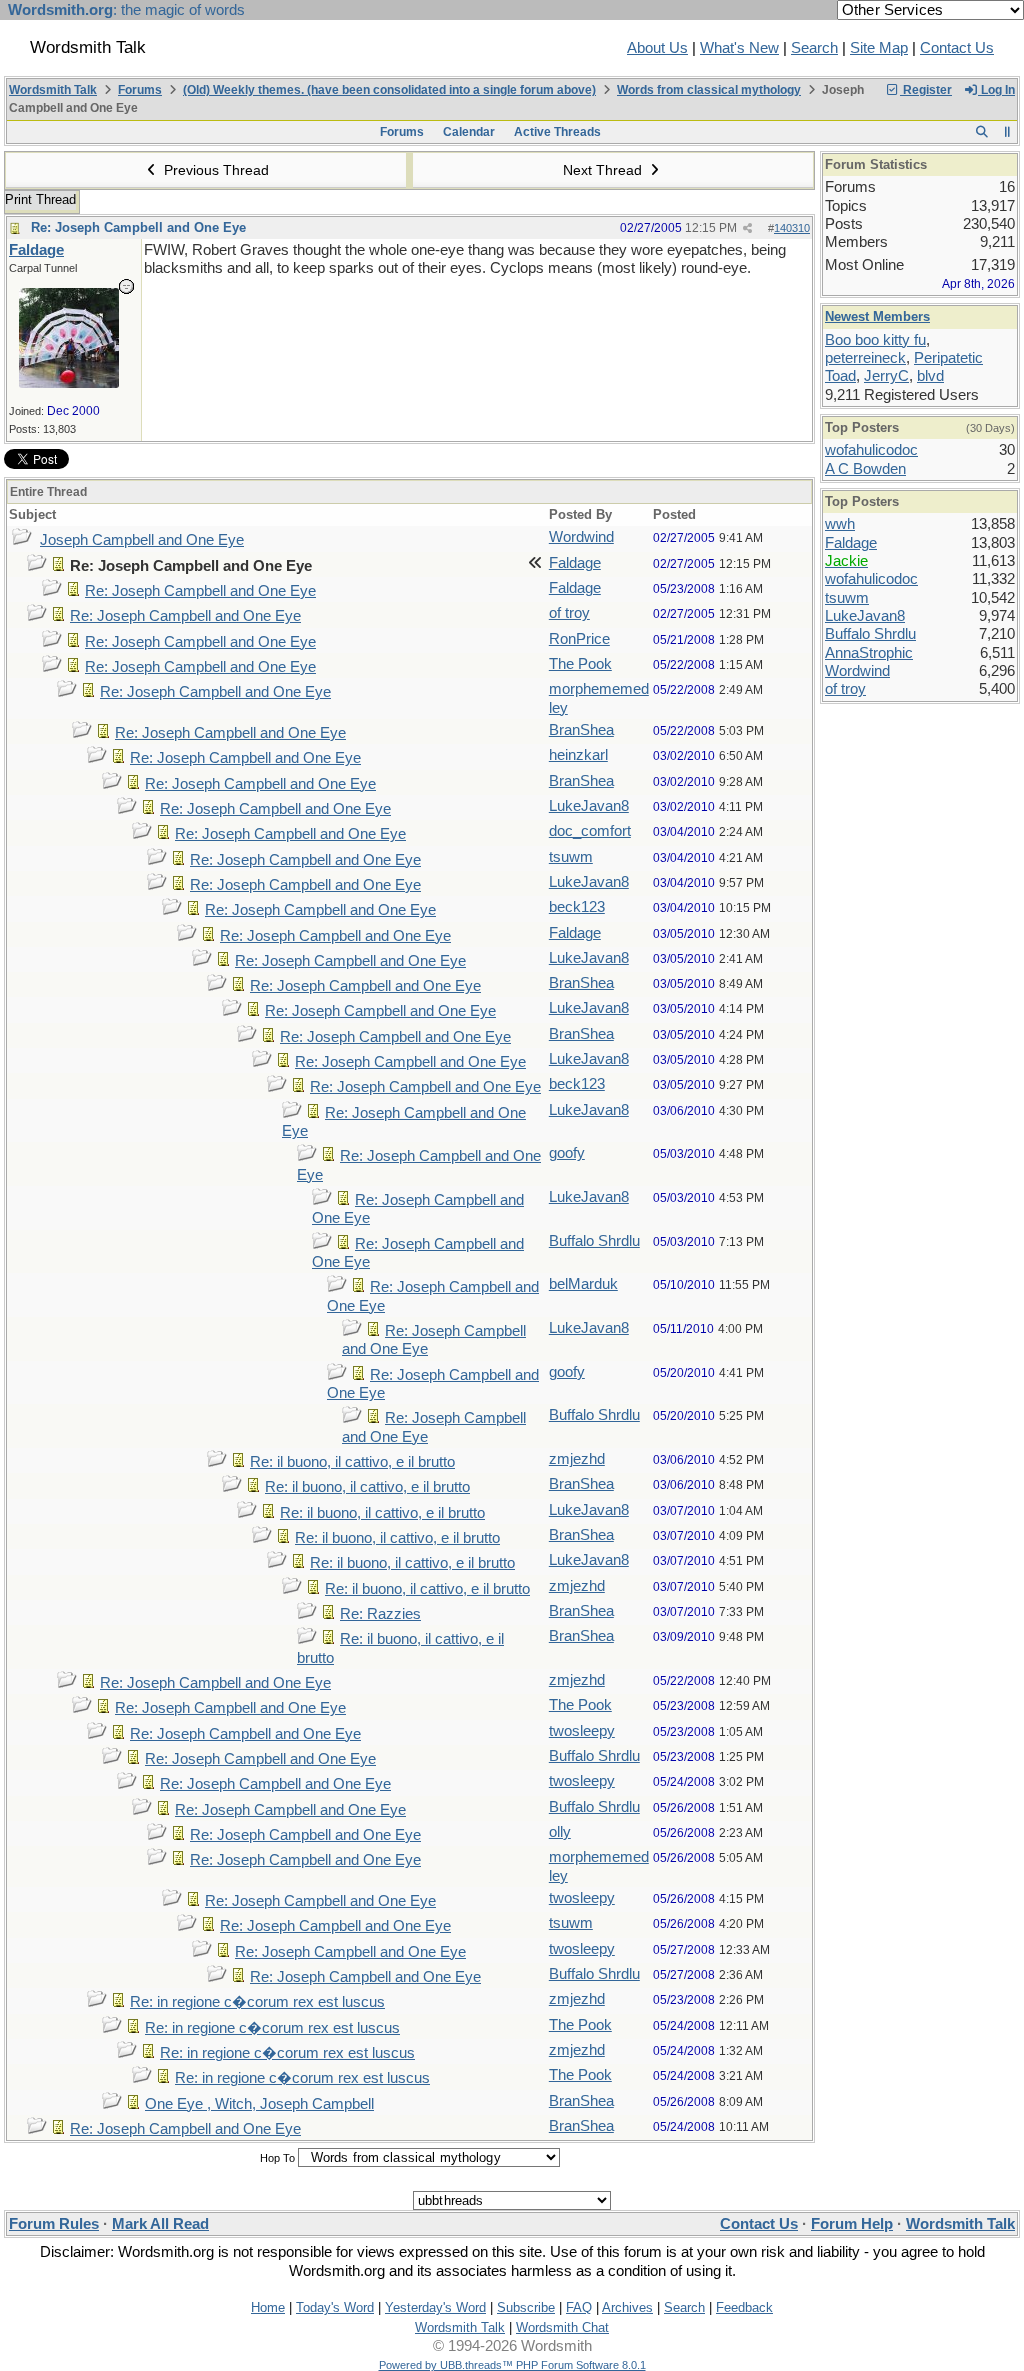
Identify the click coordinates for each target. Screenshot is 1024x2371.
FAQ (579, 2307)
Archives (627, 2307)
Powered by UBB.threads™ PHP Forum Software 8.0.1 (512, 2365)
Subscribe (526, 2307)
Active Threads (557, 132)
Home (268, 2307)
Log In (996, 90)
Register (926, 90)
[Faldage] (69, 383)
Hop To (277, 2158)
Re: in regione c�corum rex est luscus (257, 2002)
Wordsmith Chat (562, 2327)
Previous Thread (214, 170)
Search (814, 48)
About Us (657, 48)
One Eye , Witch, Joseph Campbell (259, 2104)
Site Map (879, 48)
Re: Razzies (380, 1614)
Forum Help (852, 2224)
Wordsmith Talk (53, 90)
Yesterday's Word (435, 2307)
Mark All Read (160, 2224)
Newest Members (877, 316)
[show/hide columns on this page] (1007, 132)
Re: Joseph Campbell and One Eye (138, 227)
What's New (739, 48)
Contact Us (957, 48)
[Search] (981, 132)
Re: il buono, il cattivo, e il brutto (352, 1462)
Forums (140, 90)
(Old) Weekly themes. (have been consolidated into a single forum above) (389, 90)
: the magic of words (126, 10)
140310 (792, 228)
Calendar (469, 132)
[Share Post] (747, 228)
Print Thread (40, 199)
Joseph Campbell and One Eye (142, 540)
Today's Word (335, 2307)
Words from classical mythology (709, 90)
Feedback (744, 2307)
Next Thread (604, 170)
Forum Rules (54, 2224)
